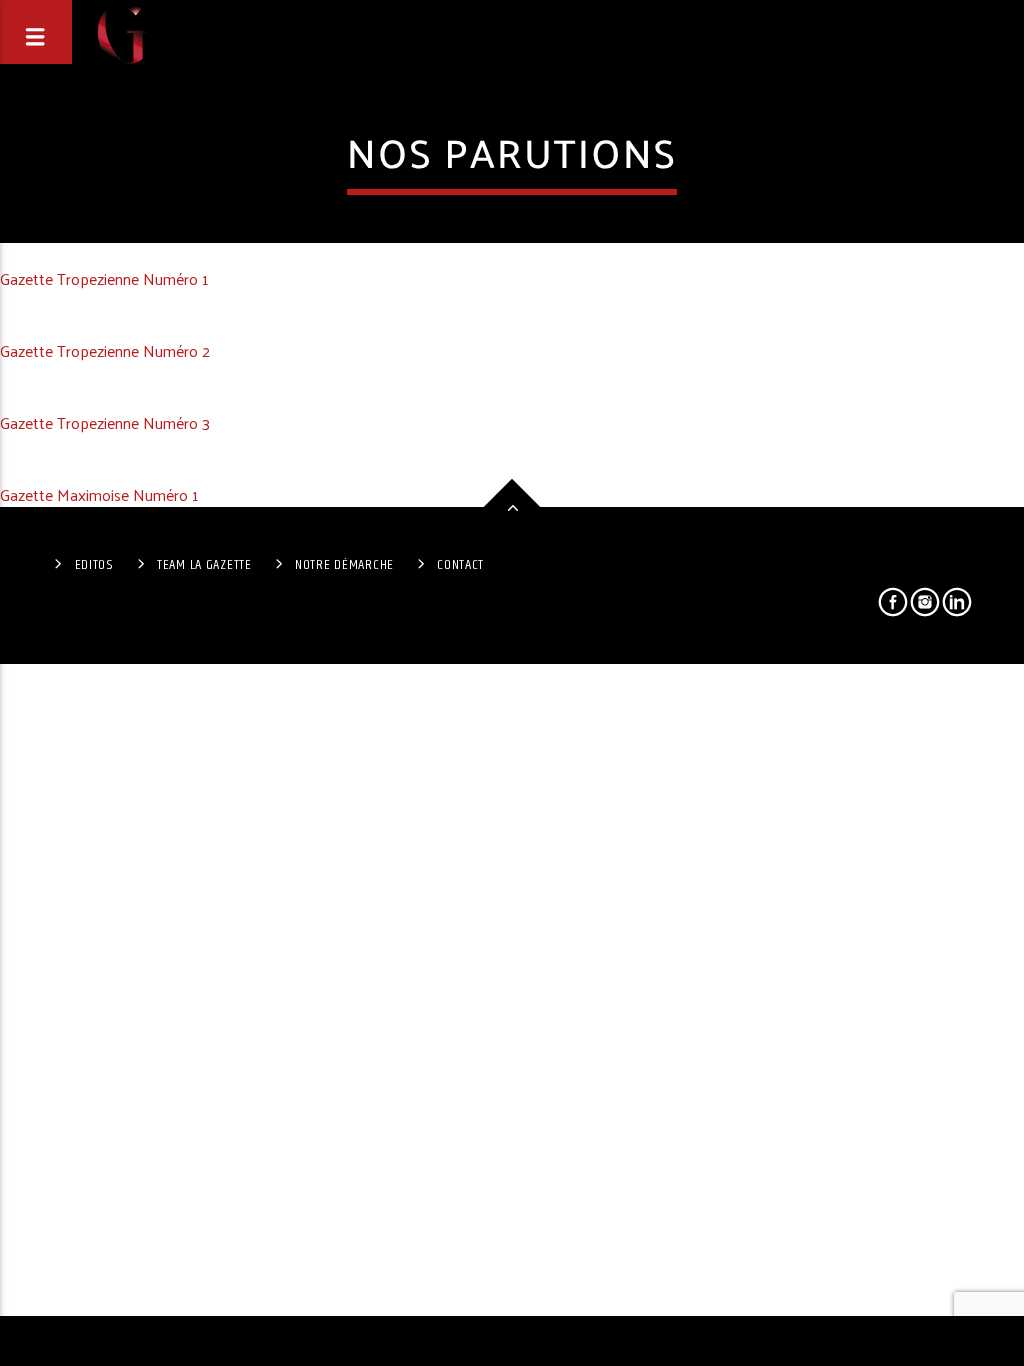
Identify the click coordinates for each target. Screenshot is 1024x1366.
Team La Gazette (204, 565)
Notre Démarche (344, 565)
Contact (460, 565)
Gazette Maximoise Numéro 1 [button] (99, 494)
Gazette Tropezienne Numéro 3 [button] (105, 422)
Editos (94, 565)
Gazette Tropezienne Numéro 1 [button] (104, 278)
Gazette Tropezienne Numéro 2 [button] (105, 350)
